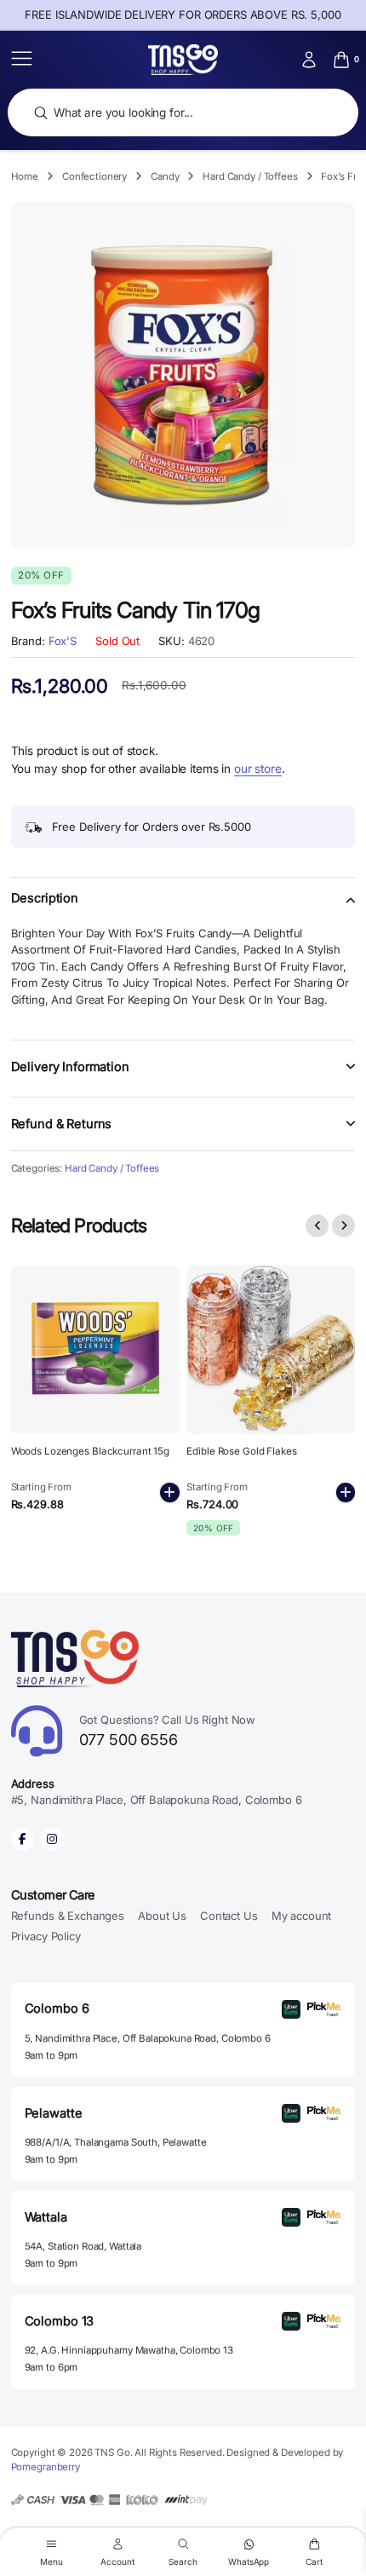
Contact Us (229, 1916)
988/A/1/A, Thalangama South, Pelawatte (116, 2142)
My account (302, 1916)
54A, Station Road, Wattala (83, 2246)
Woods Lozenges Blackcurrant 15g (90, 1451)
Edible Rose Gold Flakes (241, 1451)
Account (117, 2561)
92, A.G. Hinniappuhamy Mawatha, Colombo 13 (129, 2350)
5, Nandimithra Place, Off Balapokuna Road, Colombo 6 (148, 2038)
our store (258, 769)
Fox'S (63, 641)
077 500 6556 (168, 1731)
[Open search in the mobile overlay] (183, 113)
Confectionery (94, 176)
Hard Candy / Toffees (250, 176)
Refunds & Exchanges (68, 1916)
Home (25, 176)
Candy (165, 176)
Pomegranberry (46, 2467)
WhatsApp (249, 2561)
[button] (183, 908)
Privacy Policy (46, 1936)
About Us (162, 1916)
